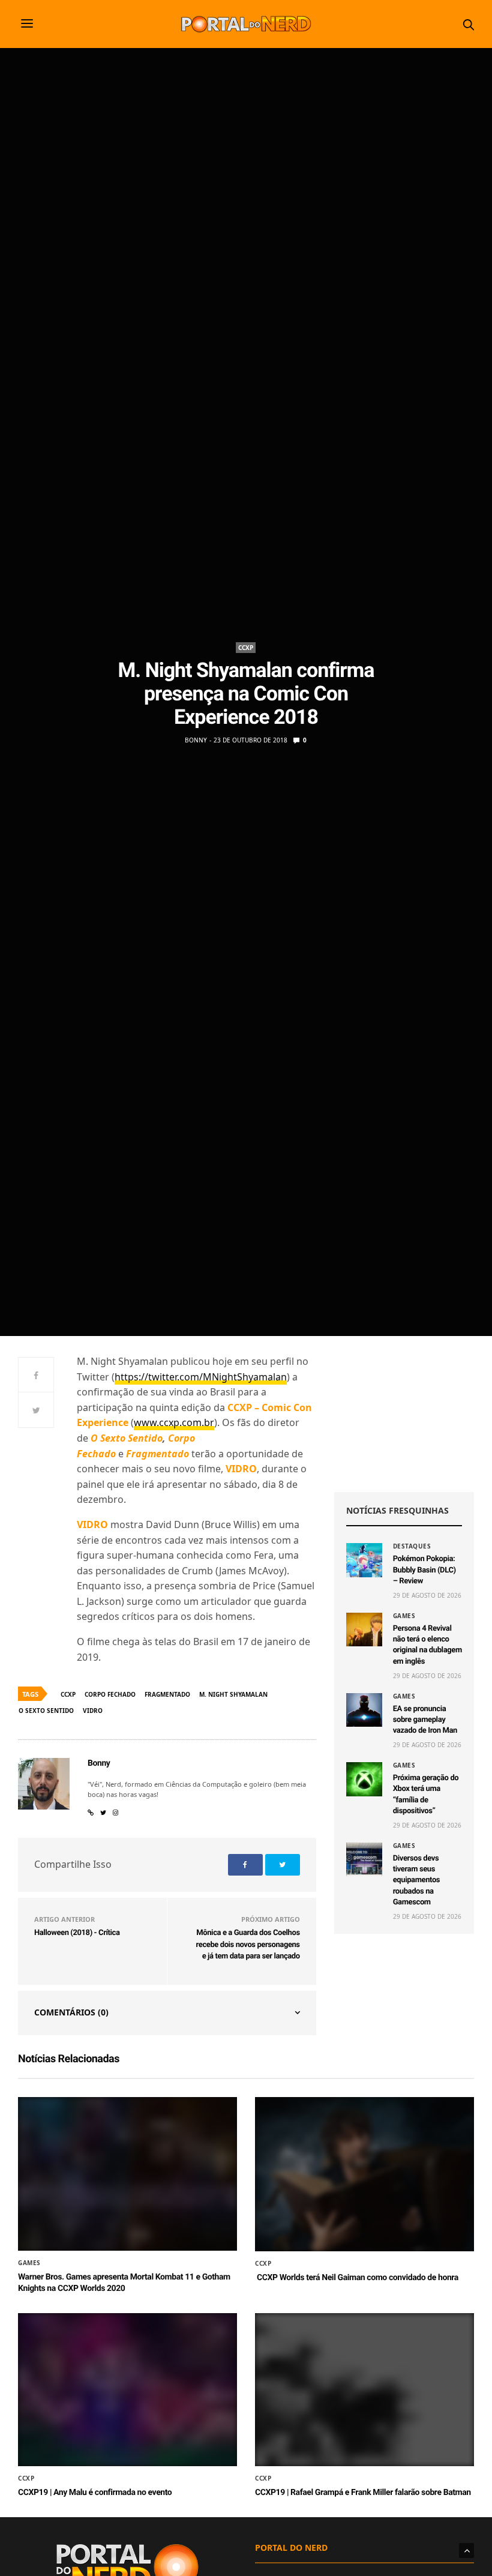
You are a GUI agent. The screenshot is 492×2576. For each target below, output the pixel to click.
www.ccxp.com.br (174, 1422)
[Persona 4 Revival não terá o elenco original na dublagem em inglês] (364, 1630)
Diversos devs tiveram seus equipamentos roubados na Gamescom (417, 1880)
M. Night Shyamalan (233, 1694)
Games (404, 1616)
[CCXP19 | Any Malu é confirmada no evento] (127, 2391)
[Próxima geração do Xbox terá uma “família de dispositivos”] (364, 1779)
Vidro (93, 1711)
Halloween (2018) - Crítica (77, 1933)
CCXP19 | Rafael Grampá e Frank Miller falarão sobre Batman (363, 2493)
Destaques (412, 1546)
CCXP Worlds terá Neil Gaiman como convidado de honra (357, 2278)
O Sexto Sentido (46, 1711)
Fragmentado (167, 1694)
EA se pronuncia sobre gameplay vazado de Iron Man (425, 1720)
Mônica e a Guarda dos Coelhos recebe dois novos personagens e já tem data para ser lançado (248, 1945)
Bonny (196, 740)
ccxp (68, 1694)
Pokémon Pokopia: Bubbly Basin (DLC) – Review (424, 1570)
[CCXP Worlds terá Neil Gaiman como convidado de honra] (364, 2174)
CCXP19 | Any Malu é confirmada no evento (95, 2493)
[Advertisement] (404, 1414)
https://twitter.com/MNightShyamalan (201, 1377)
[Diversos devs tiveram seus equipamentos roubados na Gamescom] (364, 1859)
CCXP (246, 648)
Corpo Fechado (110, 1694)
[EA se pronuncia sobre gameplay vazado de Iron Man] (364, 1710)
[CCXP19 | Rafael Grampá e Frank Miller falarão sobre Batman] (364, 2391)
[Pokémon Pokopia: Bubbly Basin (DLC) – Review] (364, 1560)
